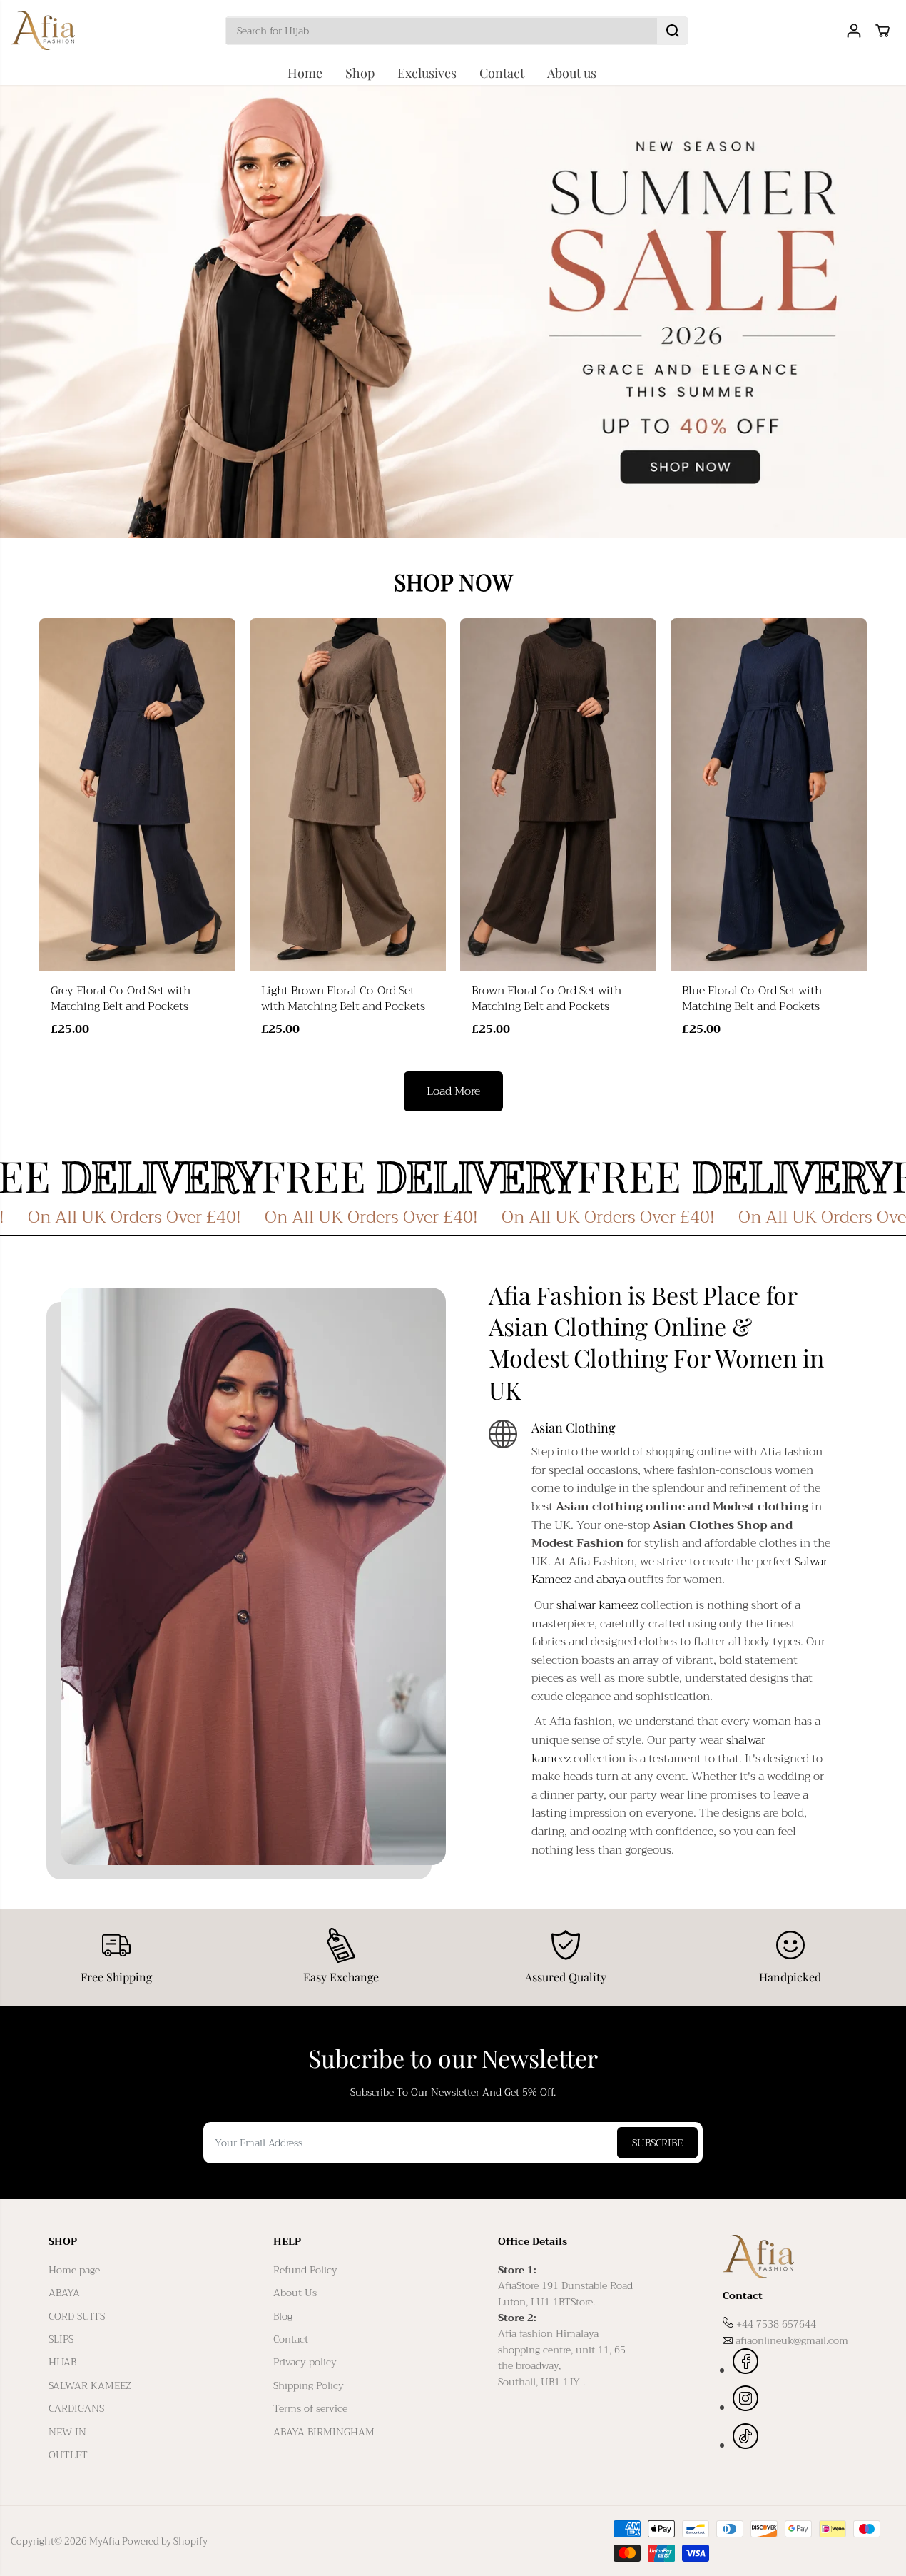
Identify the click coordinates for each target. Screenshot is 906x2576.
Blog (283, 2316)
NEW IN (67, 2432)
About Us (295, 2293)
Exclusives (427, 73)
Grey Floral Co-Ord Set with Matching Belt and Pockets (121, 999)
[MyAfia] (43, 30)
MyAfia (105, 2541)
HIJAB (62, 2362)
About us (572, 73)
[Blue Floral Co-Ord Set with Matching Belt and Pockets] (769, 795)
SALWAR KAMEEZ (90, 2385)
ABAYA (64, 2293)
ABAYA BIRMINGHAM (324, 2432)
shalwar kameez (597, 1605)
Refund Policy (305, 2270)
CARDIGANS (76, 2408)
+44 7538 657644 (776, 2324)
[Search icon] (673, 31)
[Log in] (854, 31)
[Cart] (882, 31)
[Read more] (745, 2363)
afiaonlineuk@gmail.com (792, 2340)
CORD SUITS (77, 2316)
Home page (74, 2270)
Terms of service (310, 2408)
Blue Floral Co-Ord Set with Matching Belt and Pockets (752, 999)
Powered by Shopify (165, 2541)
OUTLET (68, 2455)
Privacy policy (305, 2362)
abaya (611, 1580)
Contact (502, 73)
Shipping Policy (309, 2385)
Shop (360, 73)
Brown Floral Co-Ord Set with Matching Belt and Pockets (546, 999)
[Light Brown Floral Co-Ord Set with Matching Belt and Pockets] (348, 795)
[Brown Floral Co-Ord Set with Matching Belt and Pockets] (558, 795)
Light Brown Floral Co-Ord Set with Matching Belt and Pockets (343, 999)
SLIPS (61, 2339)
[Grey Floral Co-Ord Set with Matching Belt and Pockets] (137, 795)
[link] (790, 2257)
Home (305, 73)
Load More (453, 1091)
